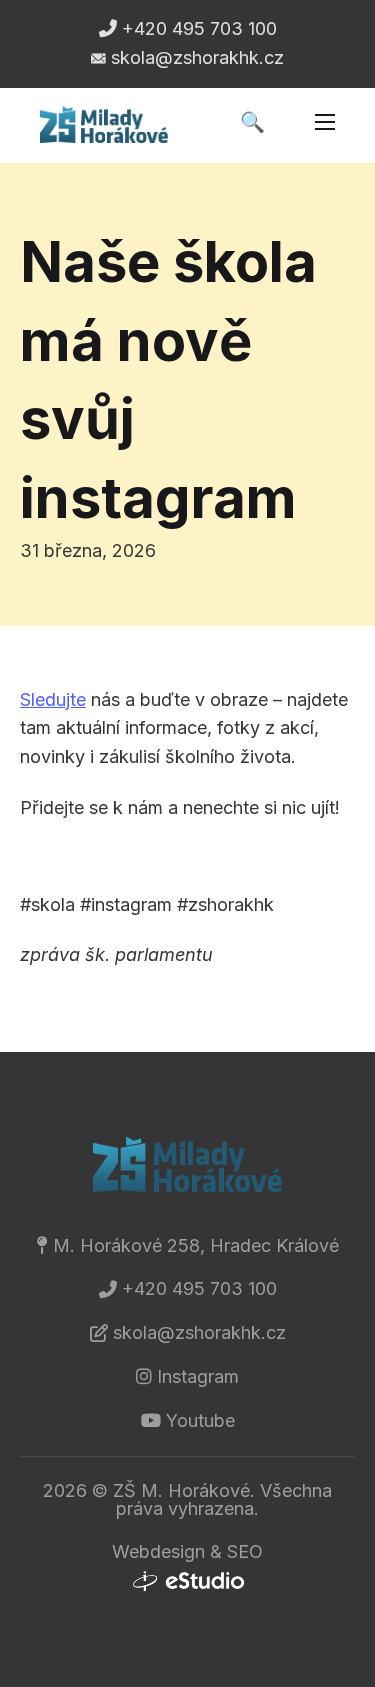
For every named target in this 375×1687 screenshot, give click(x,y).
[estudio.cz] (188, 1582)
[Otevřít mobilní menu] (325, 122)
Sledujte (53, 699)
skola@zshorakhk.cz (199, 1332)
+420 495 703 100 (199, 1288)
